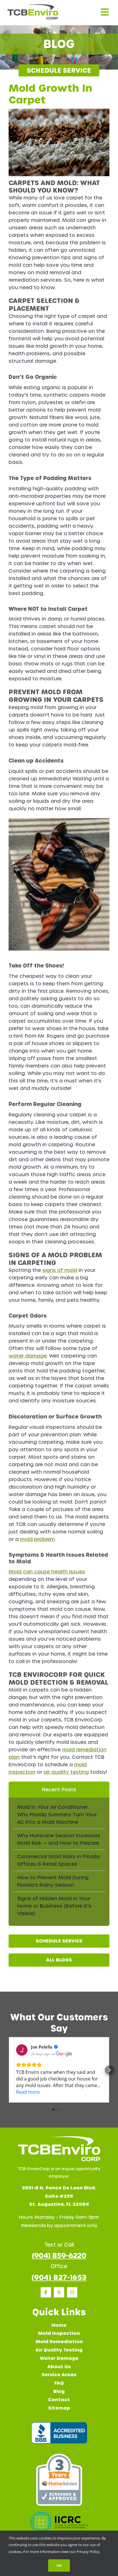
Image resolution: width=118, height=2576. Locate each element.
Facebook (46, 2292)
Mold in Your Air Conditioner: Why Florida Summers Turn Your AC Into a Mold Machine (57, 1815)
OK (59, 2565)
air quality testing (66, 1772)
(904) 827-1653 (59, 2277)
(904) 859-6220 (59, 2256)
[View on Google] (22, 2050)
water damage (28, 1356)
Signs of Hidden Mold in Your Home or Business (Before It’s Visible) (54, 1906)
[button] (9, 2070)
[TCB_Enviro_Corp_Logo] (33, 7)
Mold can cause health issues (47, 1572)
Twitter (59, 2292)
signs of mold (60, 1270)
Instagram (72, 2292)
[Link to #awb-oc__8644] (105, 12)
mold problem (37, 1539)
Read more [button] (28, 2092)
